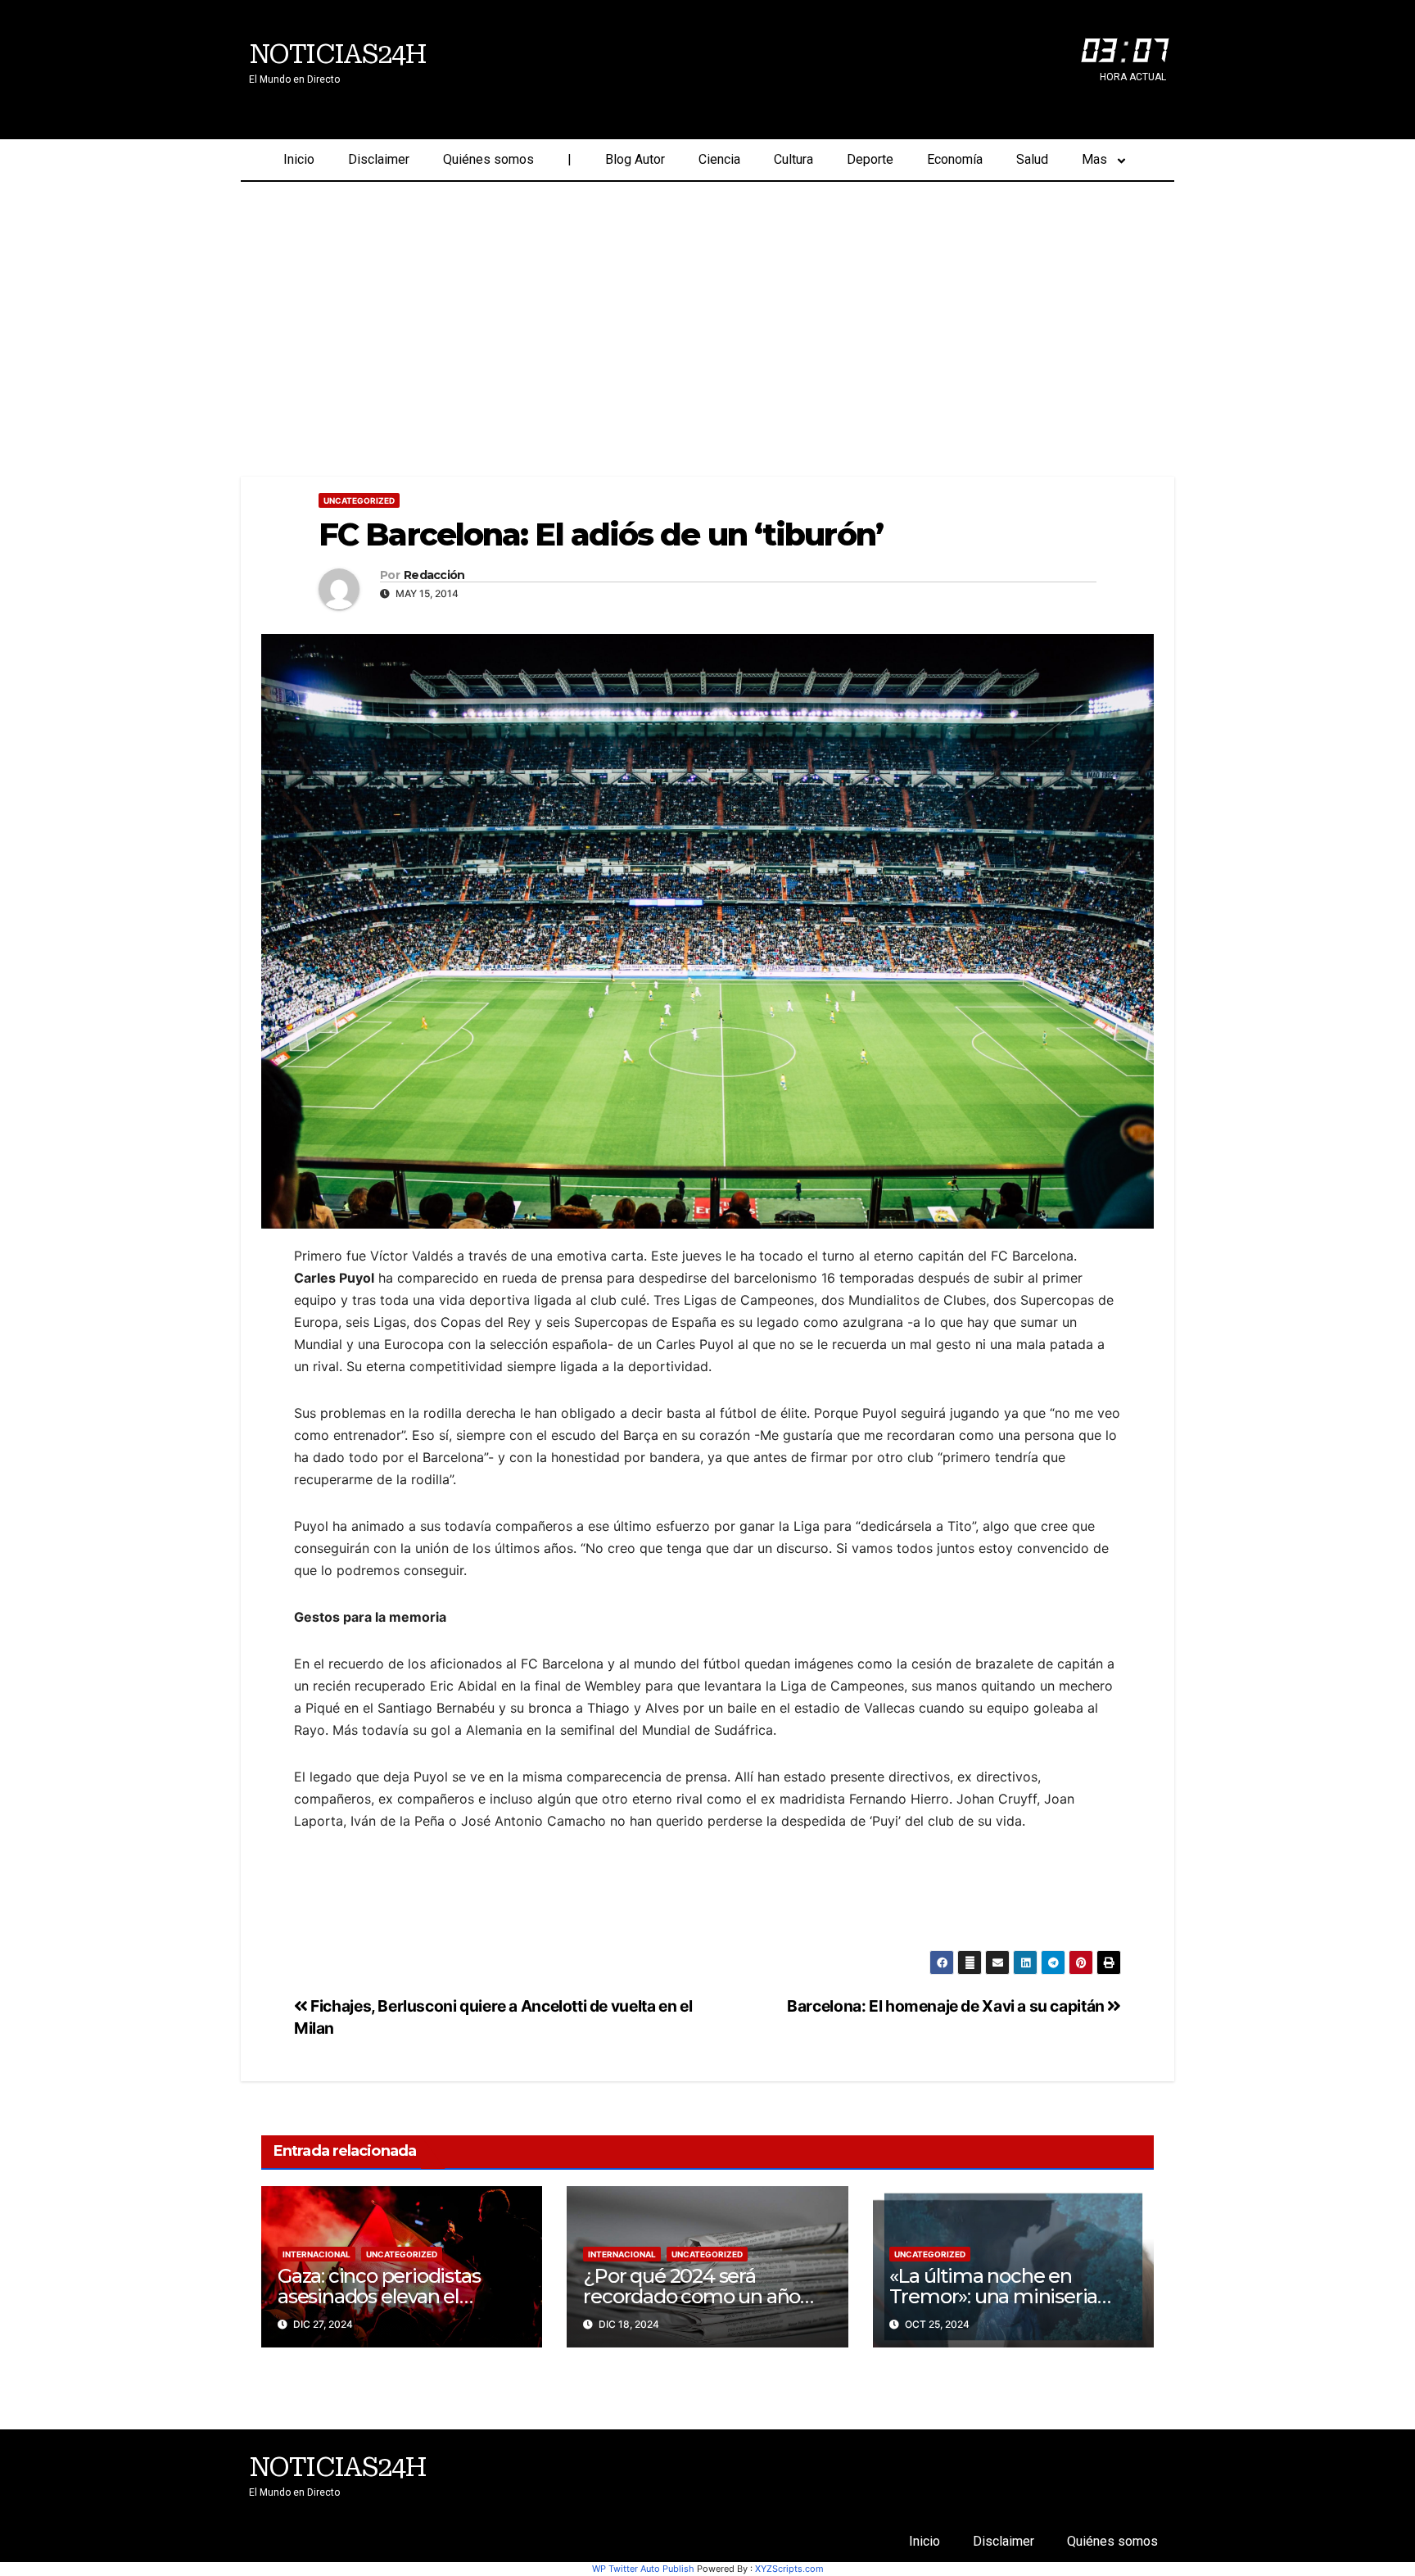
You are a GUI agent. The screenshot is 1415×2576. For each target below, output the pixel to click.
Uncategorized (359, 500)
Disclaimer (379, 159)
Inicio (299, 159)
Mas (1094, 159)
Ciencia (719, 159)
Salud (1032, 159)
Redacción (434, 575)
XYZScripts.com (789, 2569)
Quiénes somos (488, 159)
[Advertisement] (707, 305)
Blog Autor (635, 159)
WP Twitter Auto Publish (643, 2569)
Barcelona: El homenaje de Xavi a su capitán (947, 2006)
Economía (955, 159)
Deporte (870, 159)
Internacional (316, 2254)
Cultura (793, 159)
